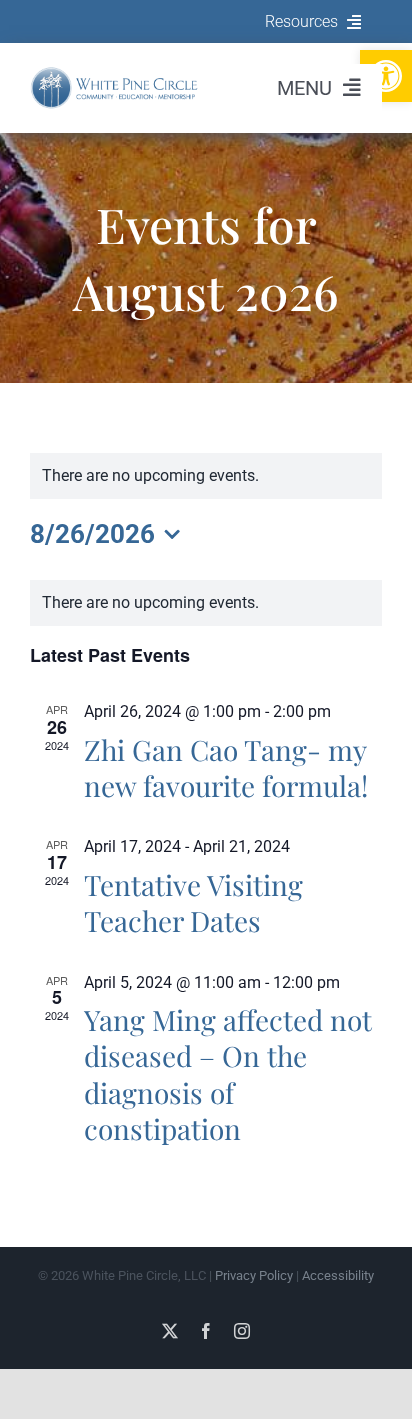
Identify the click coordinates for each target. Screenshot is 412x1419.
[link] (114, 73)
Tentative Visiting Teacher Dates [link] (193, 902)
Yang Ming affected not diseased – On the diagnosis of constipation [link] (228, 1074)
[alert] (206, 603)
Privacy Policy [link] (254, 1275)
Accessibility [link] (338, 1275)
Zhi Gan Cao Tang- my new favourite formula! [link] (226, 767)
